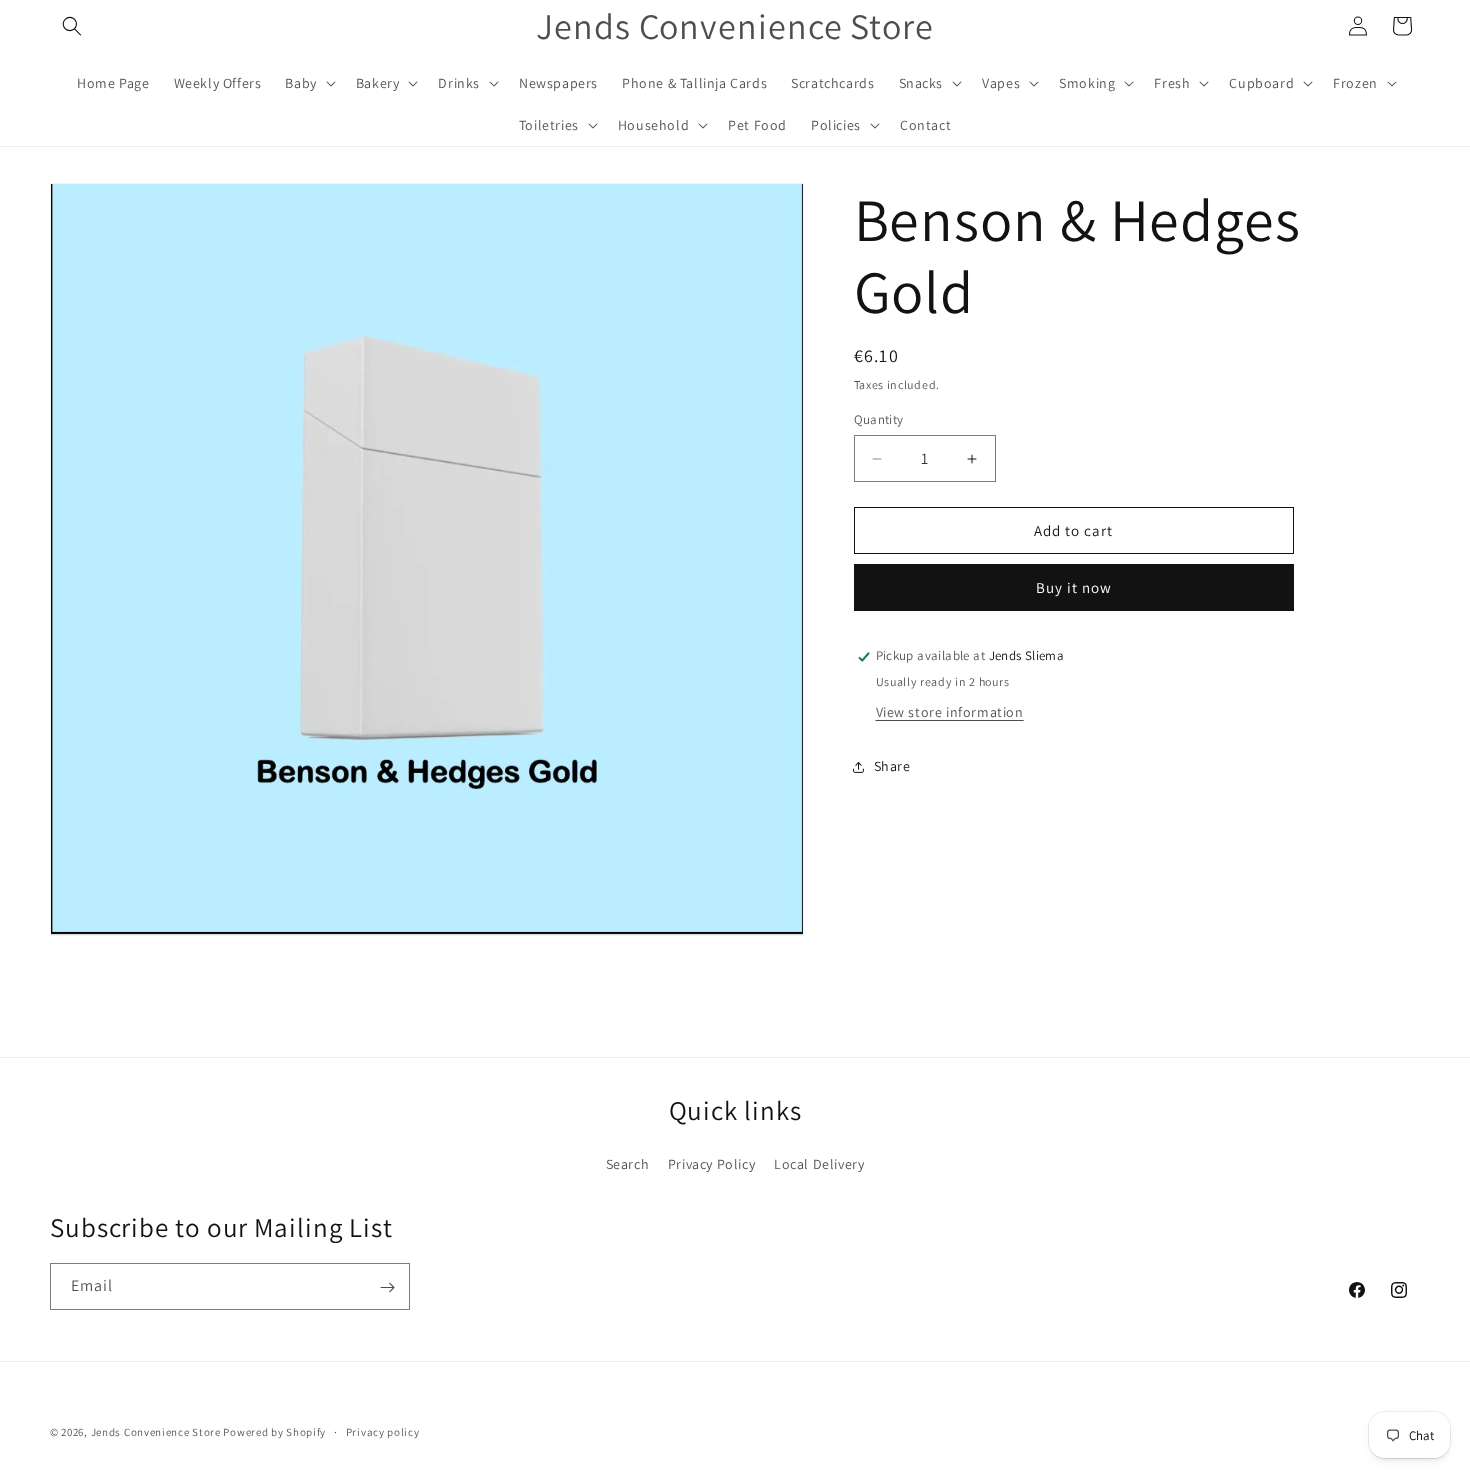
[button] (72, 26)
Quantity (879, 419)
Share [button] (892, 766)
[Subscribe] (387, 1287)
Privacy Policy (711, 1163)
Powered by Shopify (274, 1432)
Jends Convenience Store (156, 1432)
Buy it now (1074, 588)
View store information (950, 713)
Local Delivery (819, 1163)
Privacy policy (383, 1431)
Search (628, 1163)
